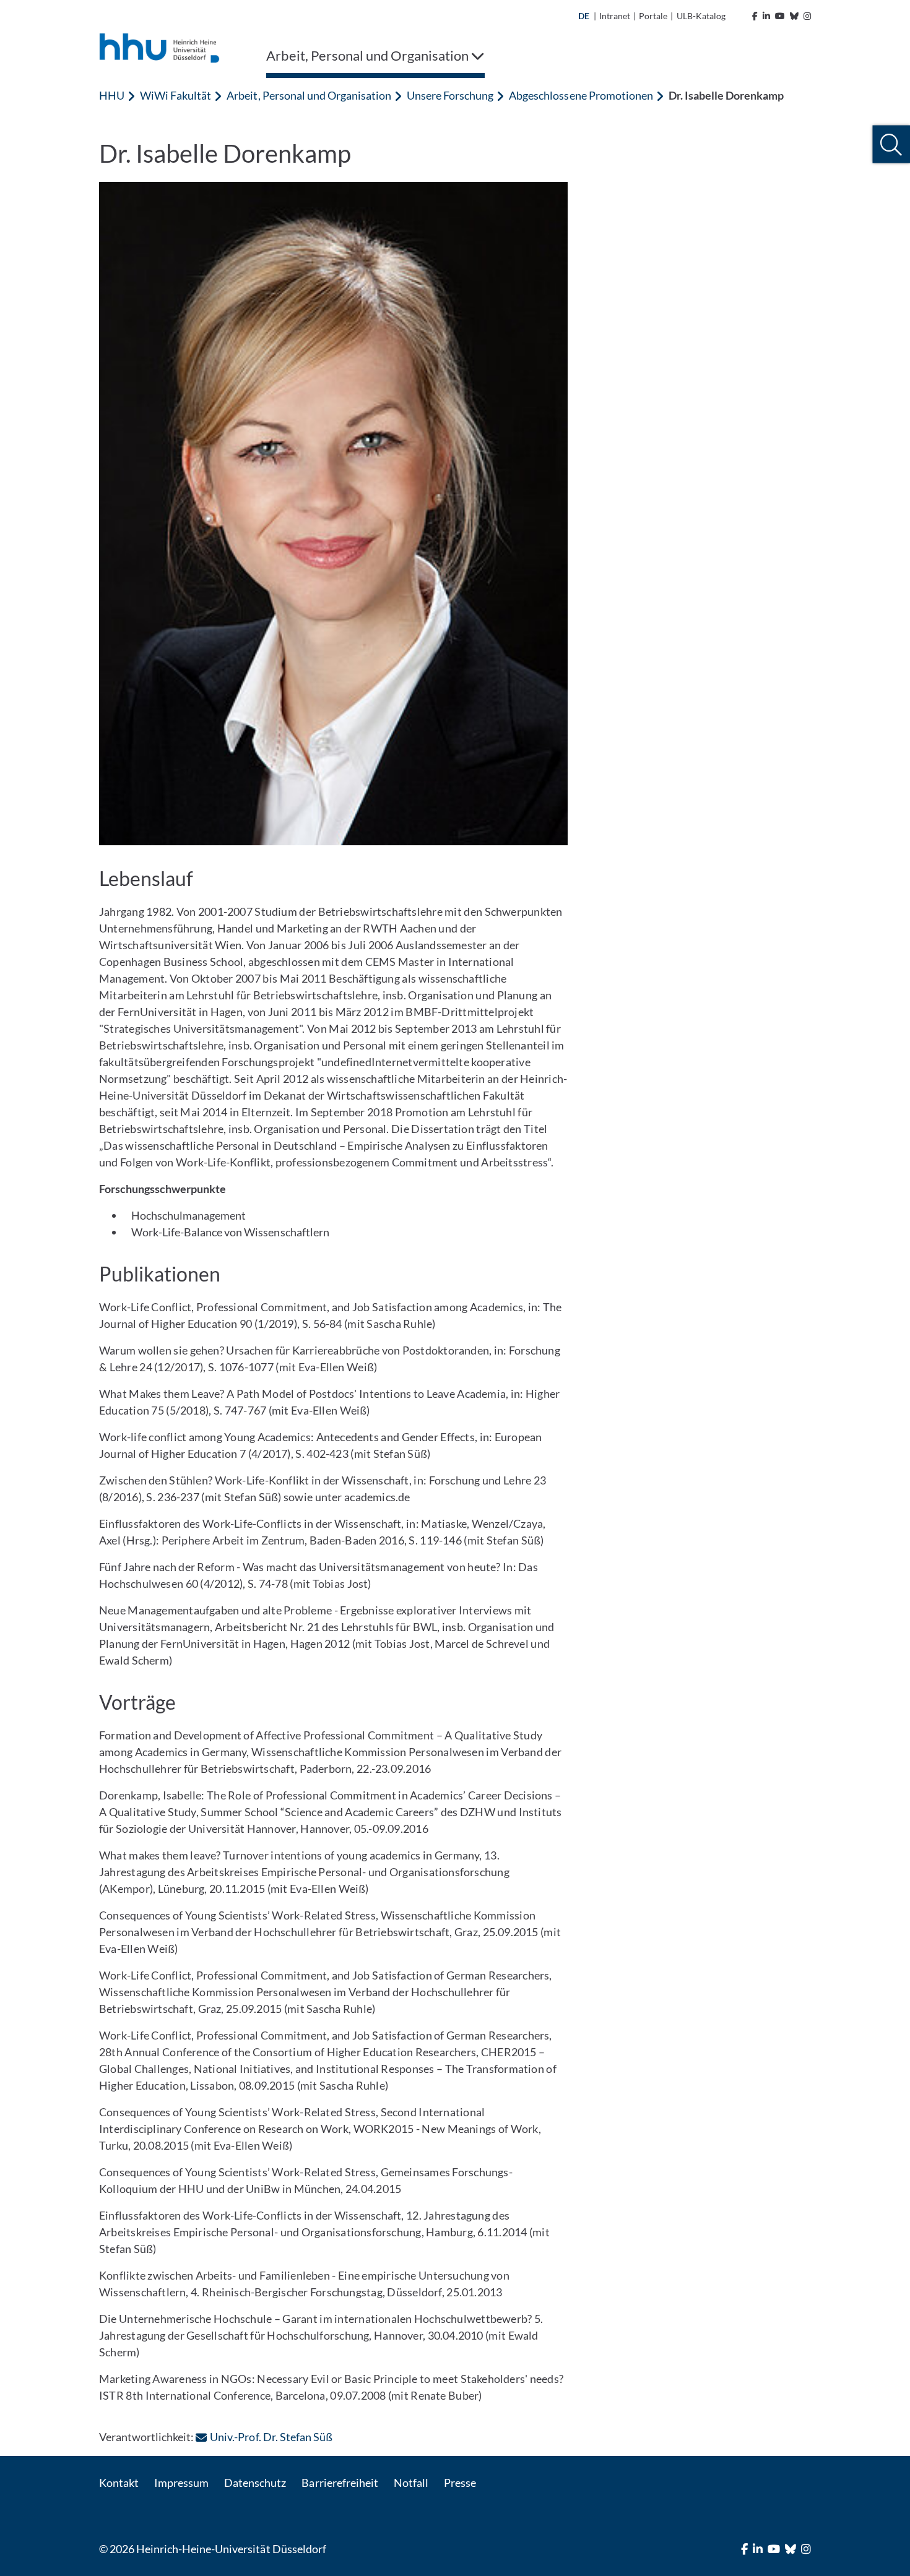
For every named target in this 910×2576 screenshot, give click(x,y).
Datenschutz (255, 2483)
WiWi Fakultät (175, 95)
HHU (112, 95)
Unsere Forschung (450, 95)
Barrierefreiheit (340, 2483)
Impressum (181, 2483)
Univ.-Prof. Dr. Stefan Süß (271, 2437)
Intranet (615, 16)
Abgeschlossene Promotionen (581, 95)
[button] (891, 144)
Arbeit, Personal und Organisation (309, 95)
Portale (653, 16)
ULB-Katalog (701, 16)
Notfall (411, 2483)
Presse (460, 2483)
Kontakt (119, 2483)
